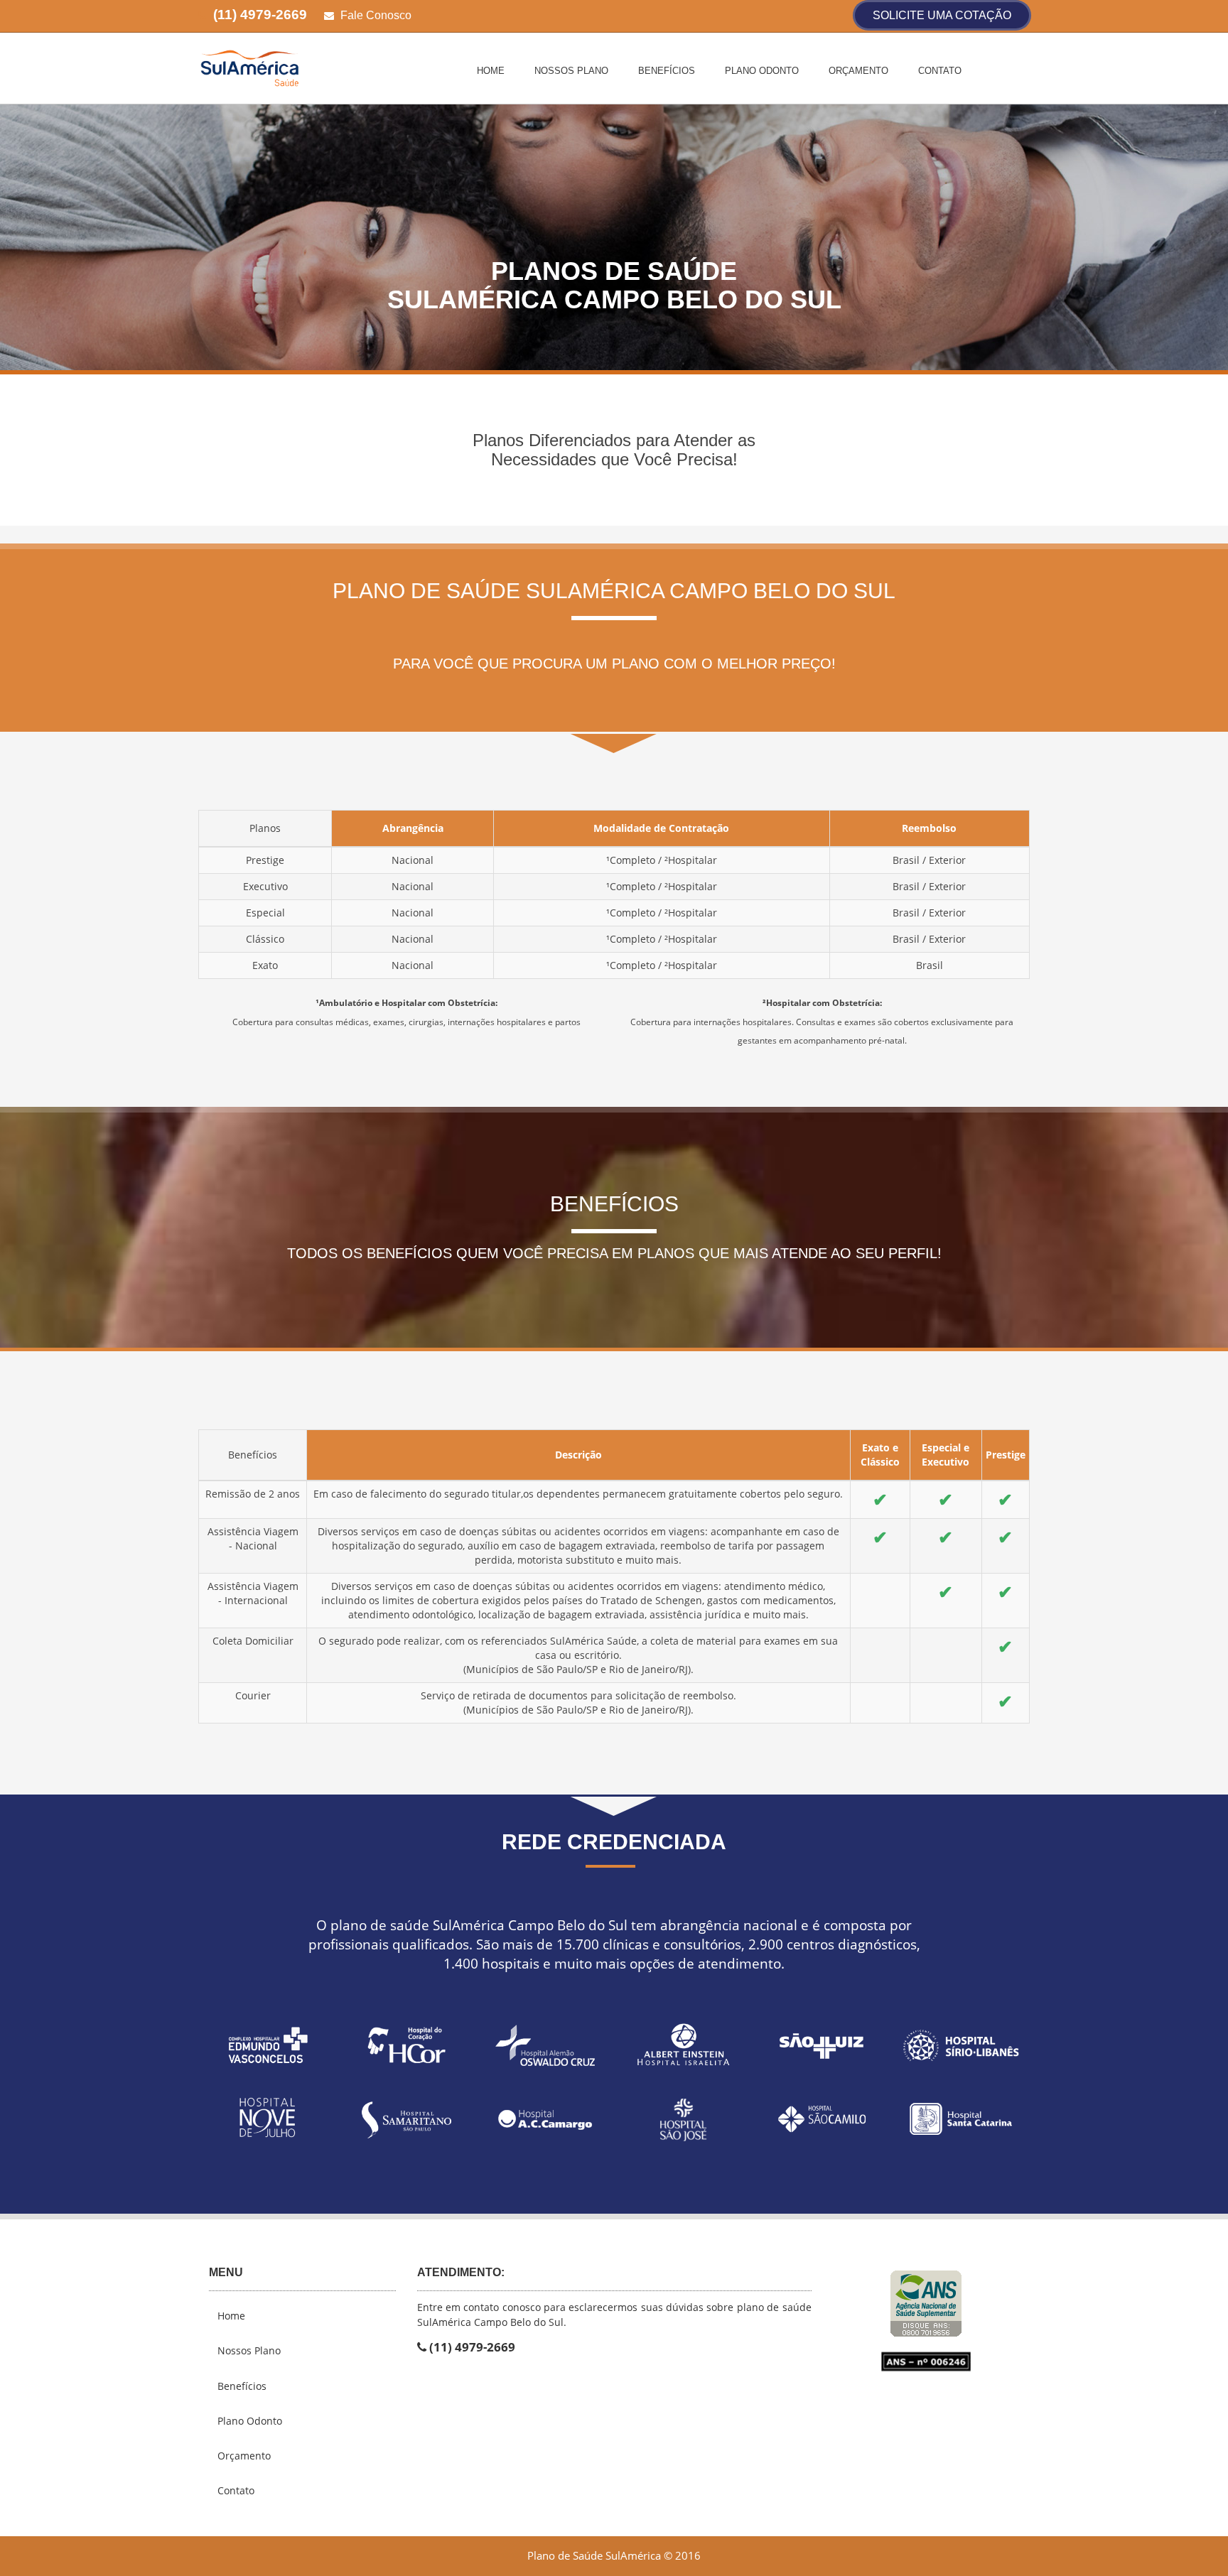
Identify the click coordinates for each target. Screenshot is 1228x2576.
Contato (940, 71)
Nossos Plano (571, 71)
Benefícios (667, 71)
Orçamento (858, 71)
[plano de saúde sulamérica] (292, 67)
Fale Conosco (375, 15)
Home (491, 71)
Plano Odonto (762, 71)
